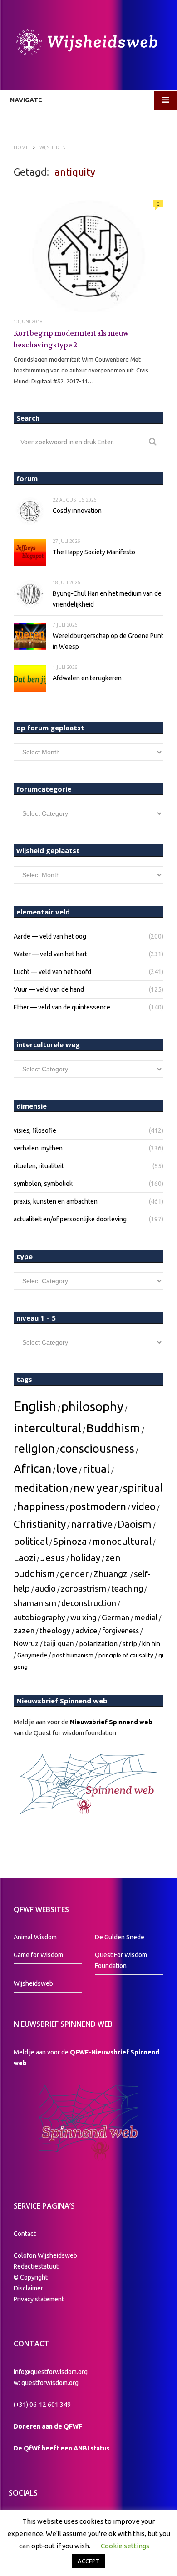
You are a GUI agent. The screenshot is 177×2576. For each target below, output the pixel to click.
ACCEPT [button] (89, 2561)
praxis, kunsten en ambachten (56, 1201)
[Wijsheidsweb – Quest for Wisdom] (88, 43)
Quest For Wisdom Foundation (121, 1960)
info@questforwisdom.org (51, 2372)
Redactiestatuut (37, 2266)
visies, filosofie (35, 1130)
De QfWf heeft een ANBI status (61, 2448)
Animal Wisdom (35, 1937)
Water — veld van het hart (50, 954)
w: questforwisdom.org (46, 2383)
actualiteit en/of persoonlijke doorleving (70, 1219)
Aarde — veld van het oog (50, 936)
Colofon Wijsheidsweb (45, 2255)
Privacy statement (39, 2299)
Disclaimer (28, 2288)
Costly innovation (77, 511)
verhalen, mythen (38, 1148)
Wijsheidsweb (33, 1983)
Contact (25, 2234)
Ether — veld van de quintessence (62, 1007)
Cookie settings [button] (125, 2546)
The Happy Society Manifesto (94, 552)
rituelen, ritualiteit (39, 1166)
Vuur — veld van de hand (49, 989)
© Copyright (31, 2277)
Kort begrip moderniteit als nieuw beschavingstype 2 (71, 339)
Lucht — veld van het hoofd (52, 972)
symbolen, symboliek (43, 1184)
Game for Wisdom (38, 1955)
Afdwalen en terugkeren (87, 678)
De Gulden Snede (120, 1937)
